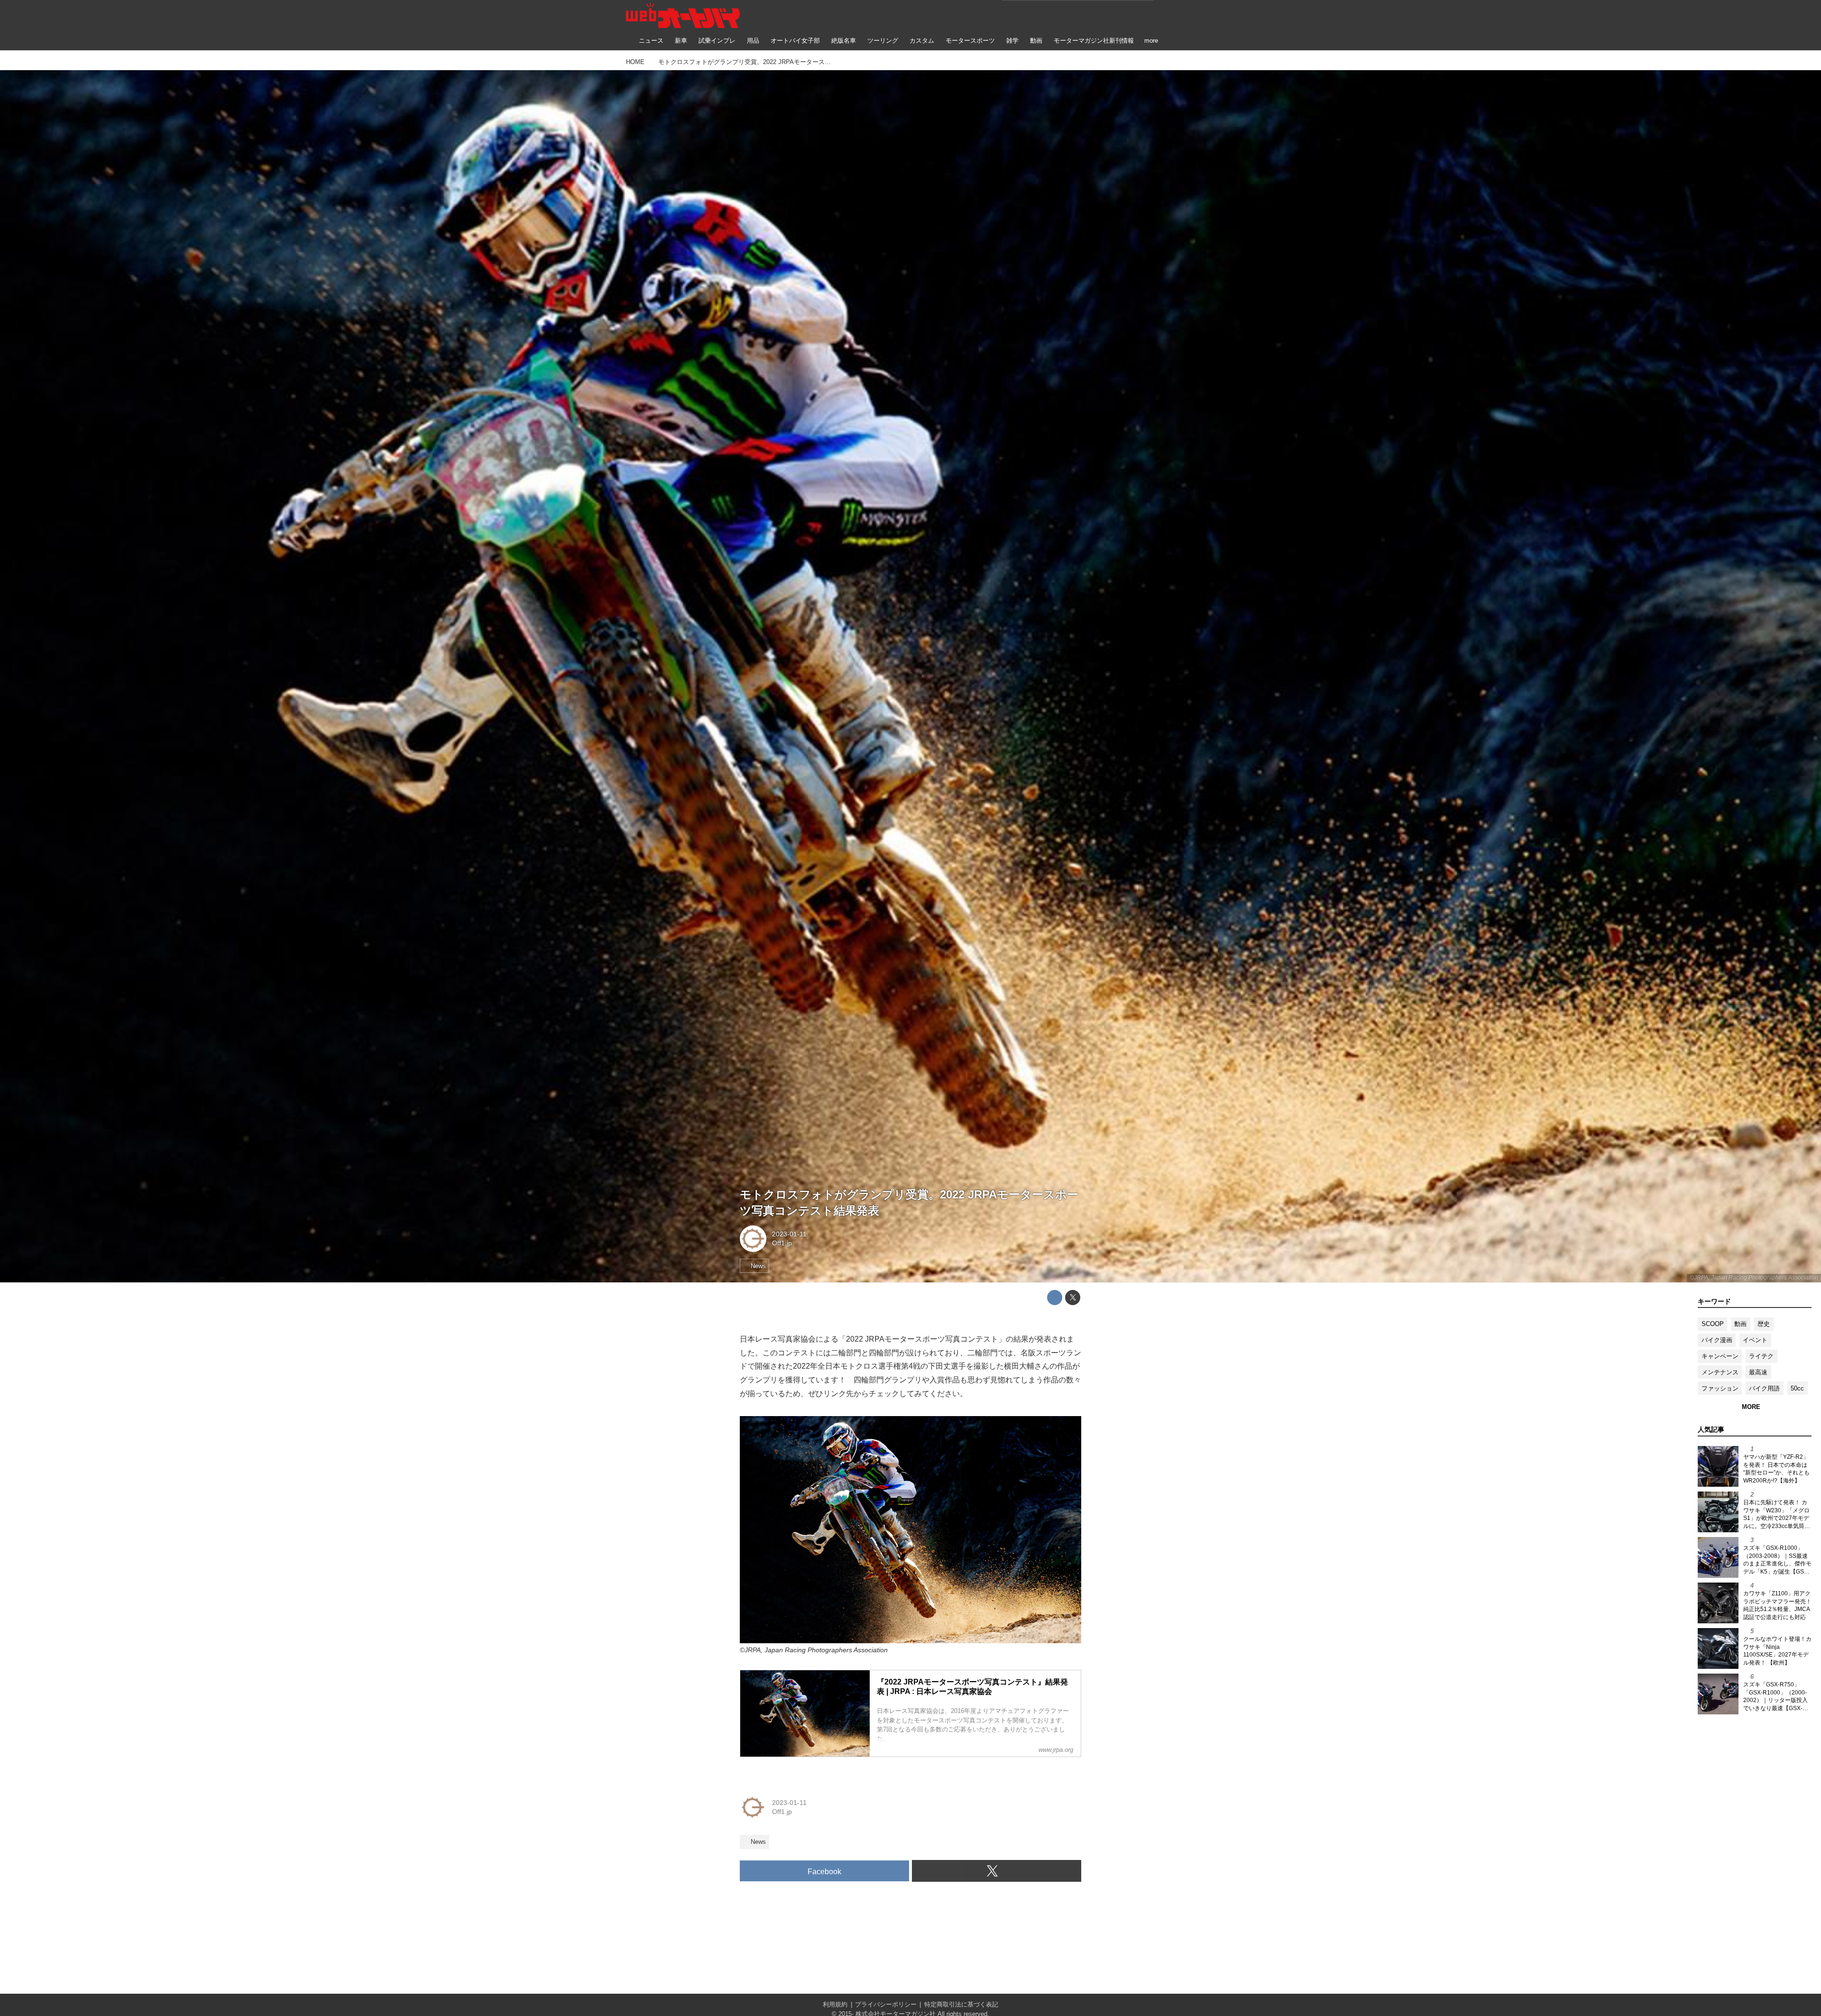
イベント (1755, 1340)
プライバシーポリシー (886, 2004)
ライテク (1761, 1356)
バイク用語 (1764, 1388)
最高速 (1758, 1372)
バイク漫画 (1717, 1340)
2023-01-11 (789, 1234)
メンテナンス (1720, 1372)
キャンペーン (1720, 1356)
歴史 (1764, 1324)
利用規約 (835, 2004)
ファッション (1720, 1388)
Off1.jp (782, 1243)
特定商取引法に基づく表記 (961, 2004)
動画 (1740, 1324)
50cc (1797, 1388)
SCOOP (1713, 1324)
